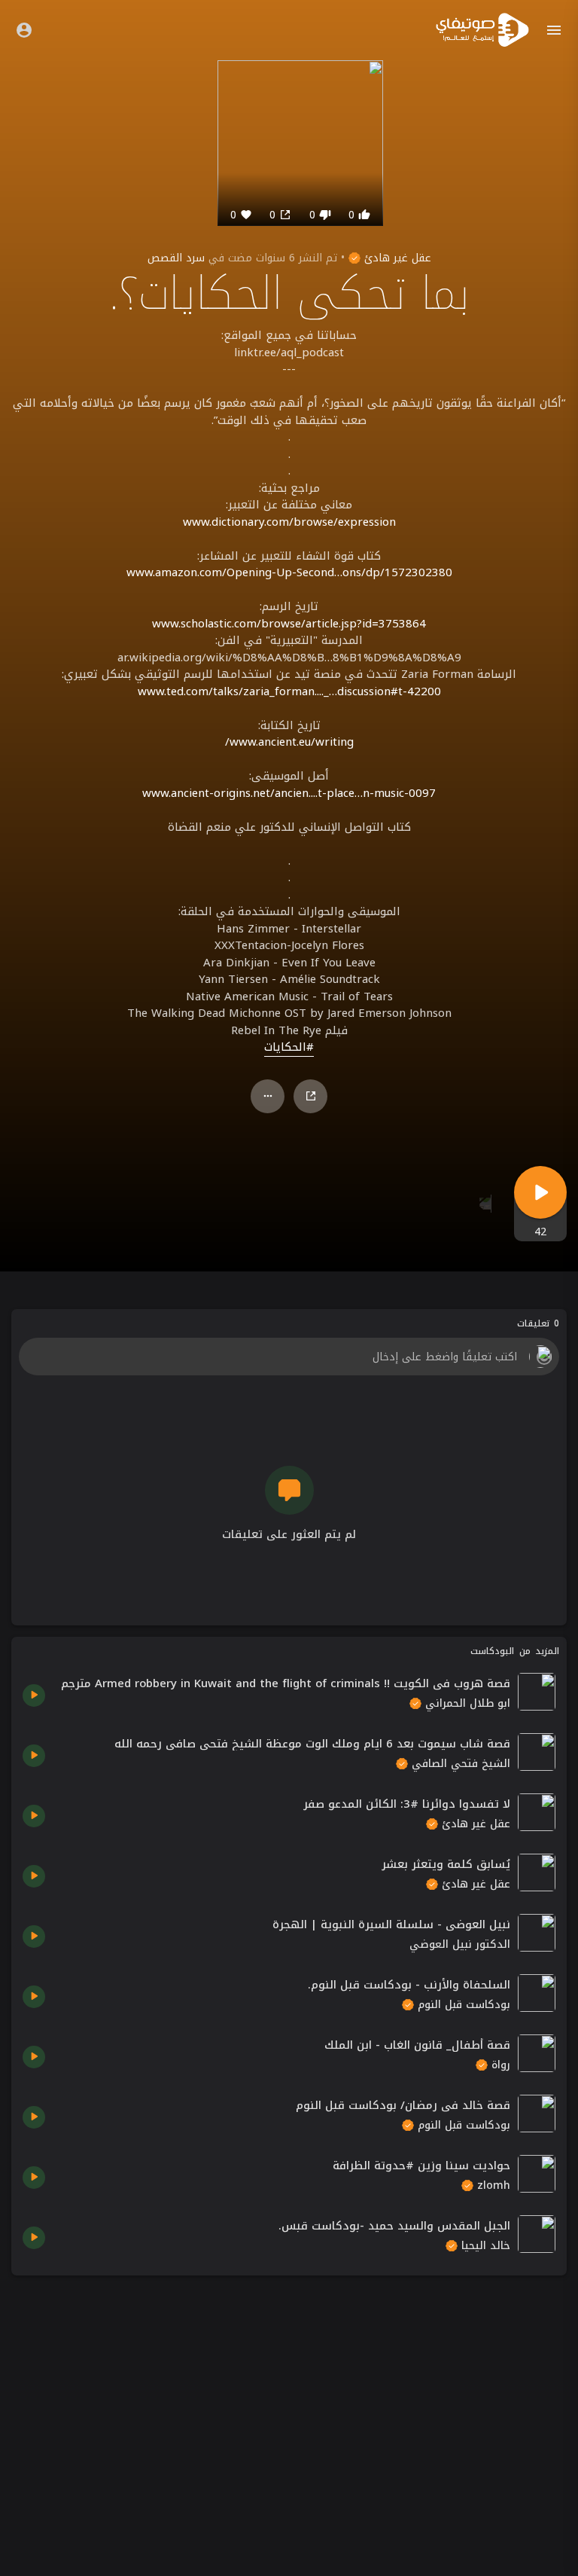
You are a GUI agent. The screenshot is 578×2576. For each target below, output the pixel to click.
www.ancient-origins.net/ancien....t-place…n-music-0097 (289, 793)
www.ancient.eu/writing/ (289, 742)
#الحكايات (289, 1048)
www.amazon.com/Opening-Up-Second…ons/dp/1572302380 (289, 572)
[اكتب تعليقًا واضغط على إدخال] (289, 1357)
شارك (310, 1096)
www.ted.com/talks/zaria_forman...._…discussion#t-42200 (289, 691)
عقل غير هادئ (396, 258)
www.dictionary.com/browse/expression (289, 522)
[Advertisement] (289, 2392)
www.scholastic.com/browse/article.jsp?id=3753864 (289, 624)
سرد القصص (176, 258)
